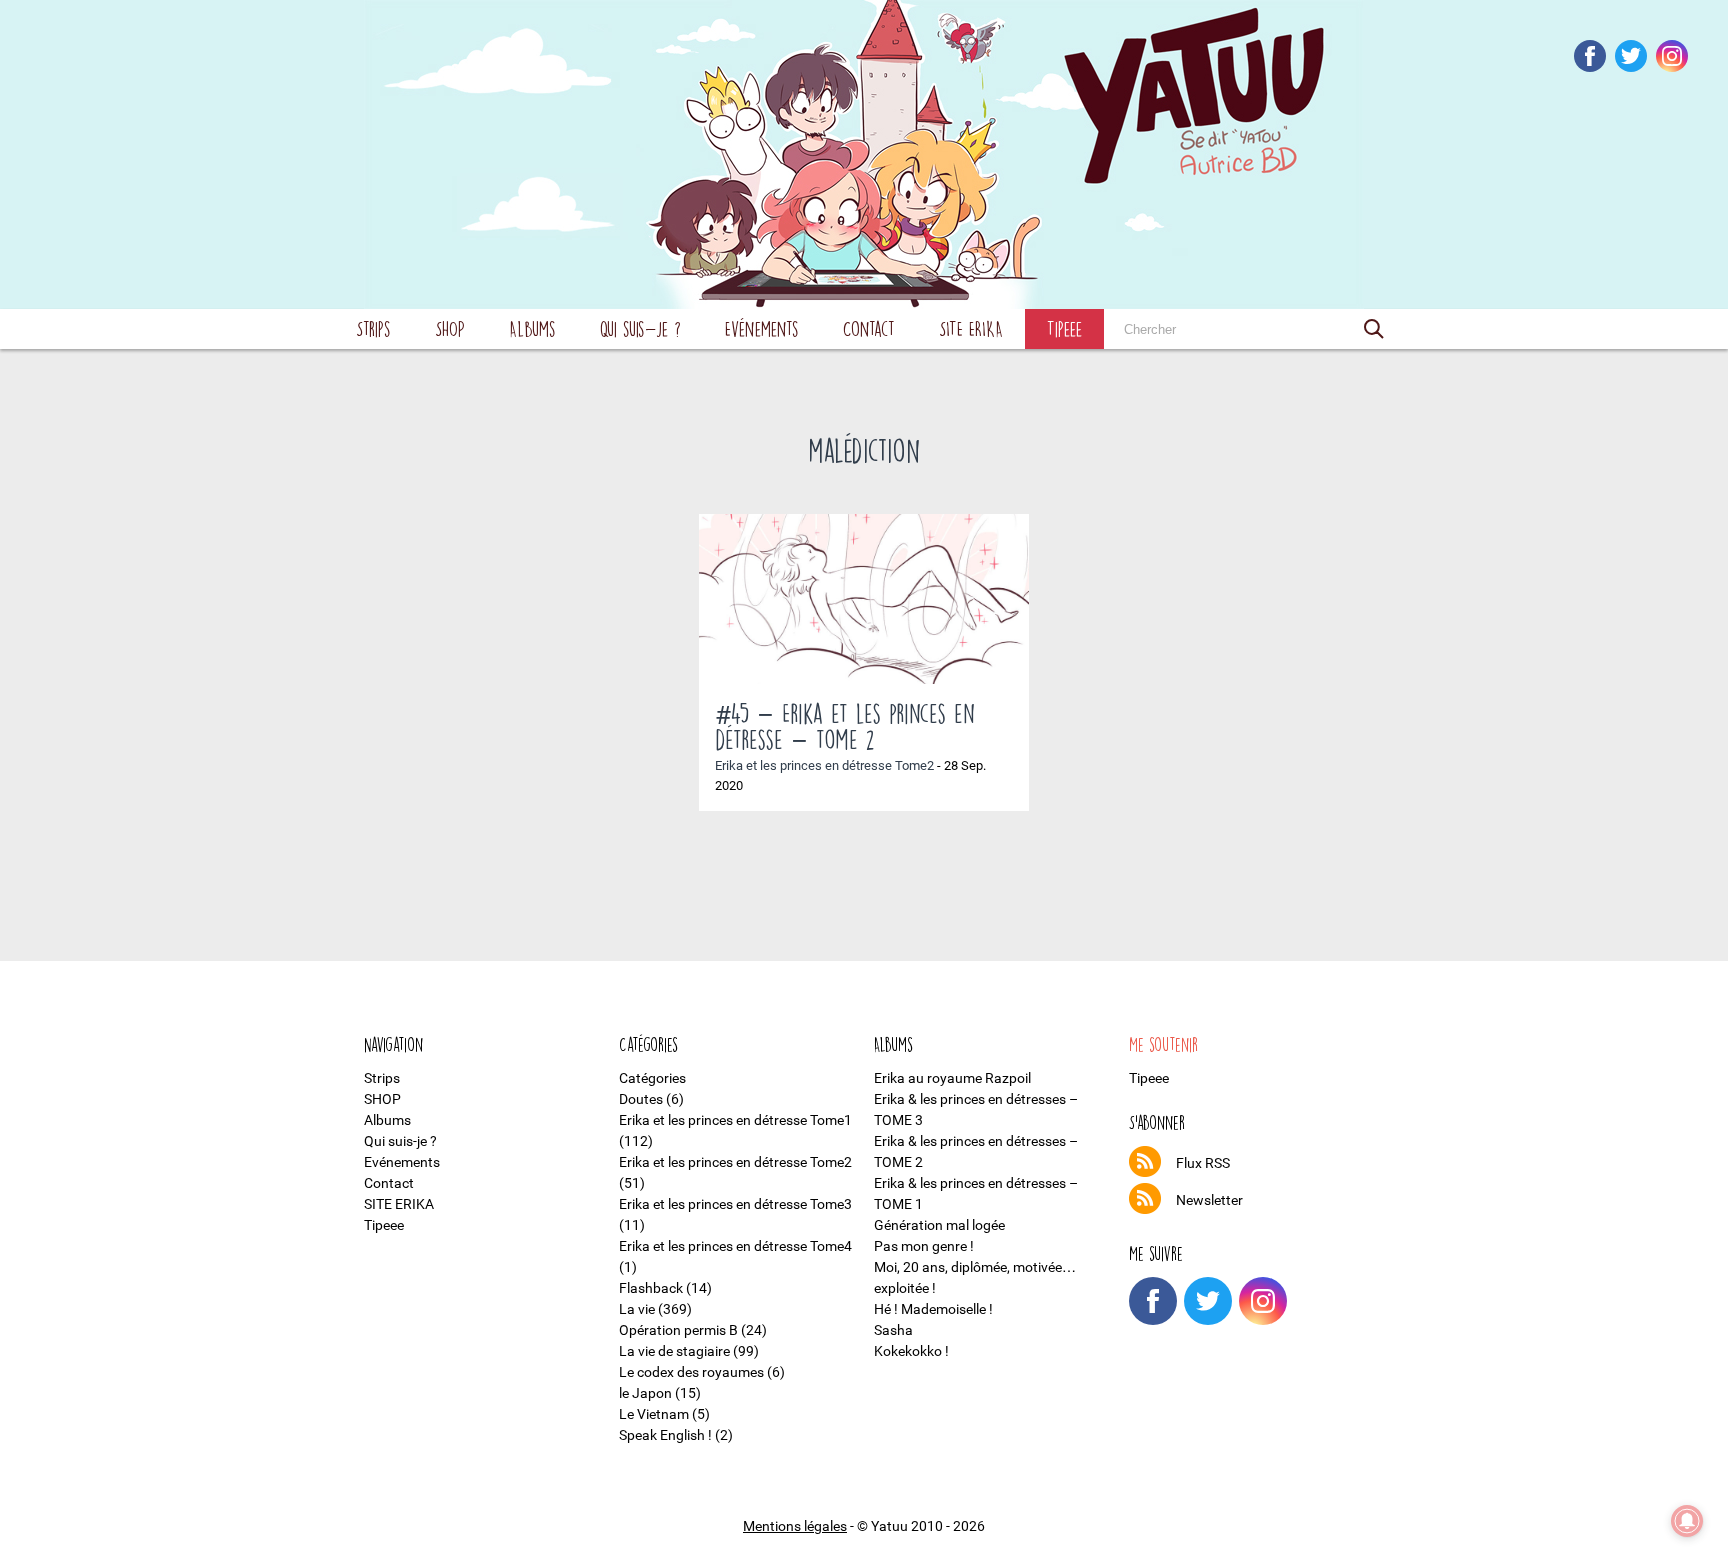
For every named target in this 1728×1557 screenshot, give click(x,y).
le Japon (645, 1393)
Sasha (893, 1330)
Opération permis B (678, 1330)
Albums (532, 328)
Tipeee (1064, 328)
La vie (637, 1309)
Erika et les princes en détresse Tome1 (735, 1120)
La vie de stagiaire (674, 1351)
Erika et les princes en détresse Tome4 (735, 1246)
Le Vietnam (654, 1414)
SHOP (450, 328)
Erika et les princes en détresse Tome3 (735, 1204)
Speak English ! (665, 1435)
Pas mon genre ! (924, 1246)
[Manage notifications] (1687, 1521)
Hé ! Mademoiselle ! (933, 1309)
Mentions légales (795, 1526)
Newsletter (1209, 1200)
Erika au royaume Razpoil (952, 1078)
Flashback (651, 1288)
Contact (869, 328)
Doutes (641, 1099)
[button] (1374, 329)
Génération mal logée (939, 1225)
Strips (373, 328)
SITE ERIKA (971, 328)
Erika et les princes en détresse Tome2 (824, 765)
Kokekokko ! (911, 1351)
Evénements (762, 328)
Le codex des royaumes (691, 1372)
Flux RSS (1203, 1163)
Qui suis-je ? (640, 328)
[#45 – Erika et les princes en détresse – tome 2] (864, 599)
